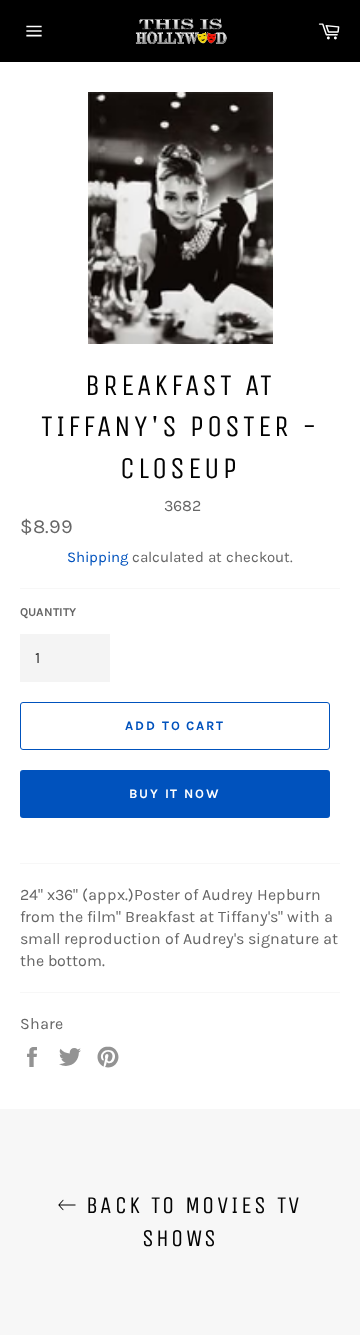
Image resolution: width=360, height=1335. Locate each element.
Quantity (48, 612)
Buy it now (175, 793)
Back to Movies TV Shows (189, 1221)
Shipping (97, 557)
